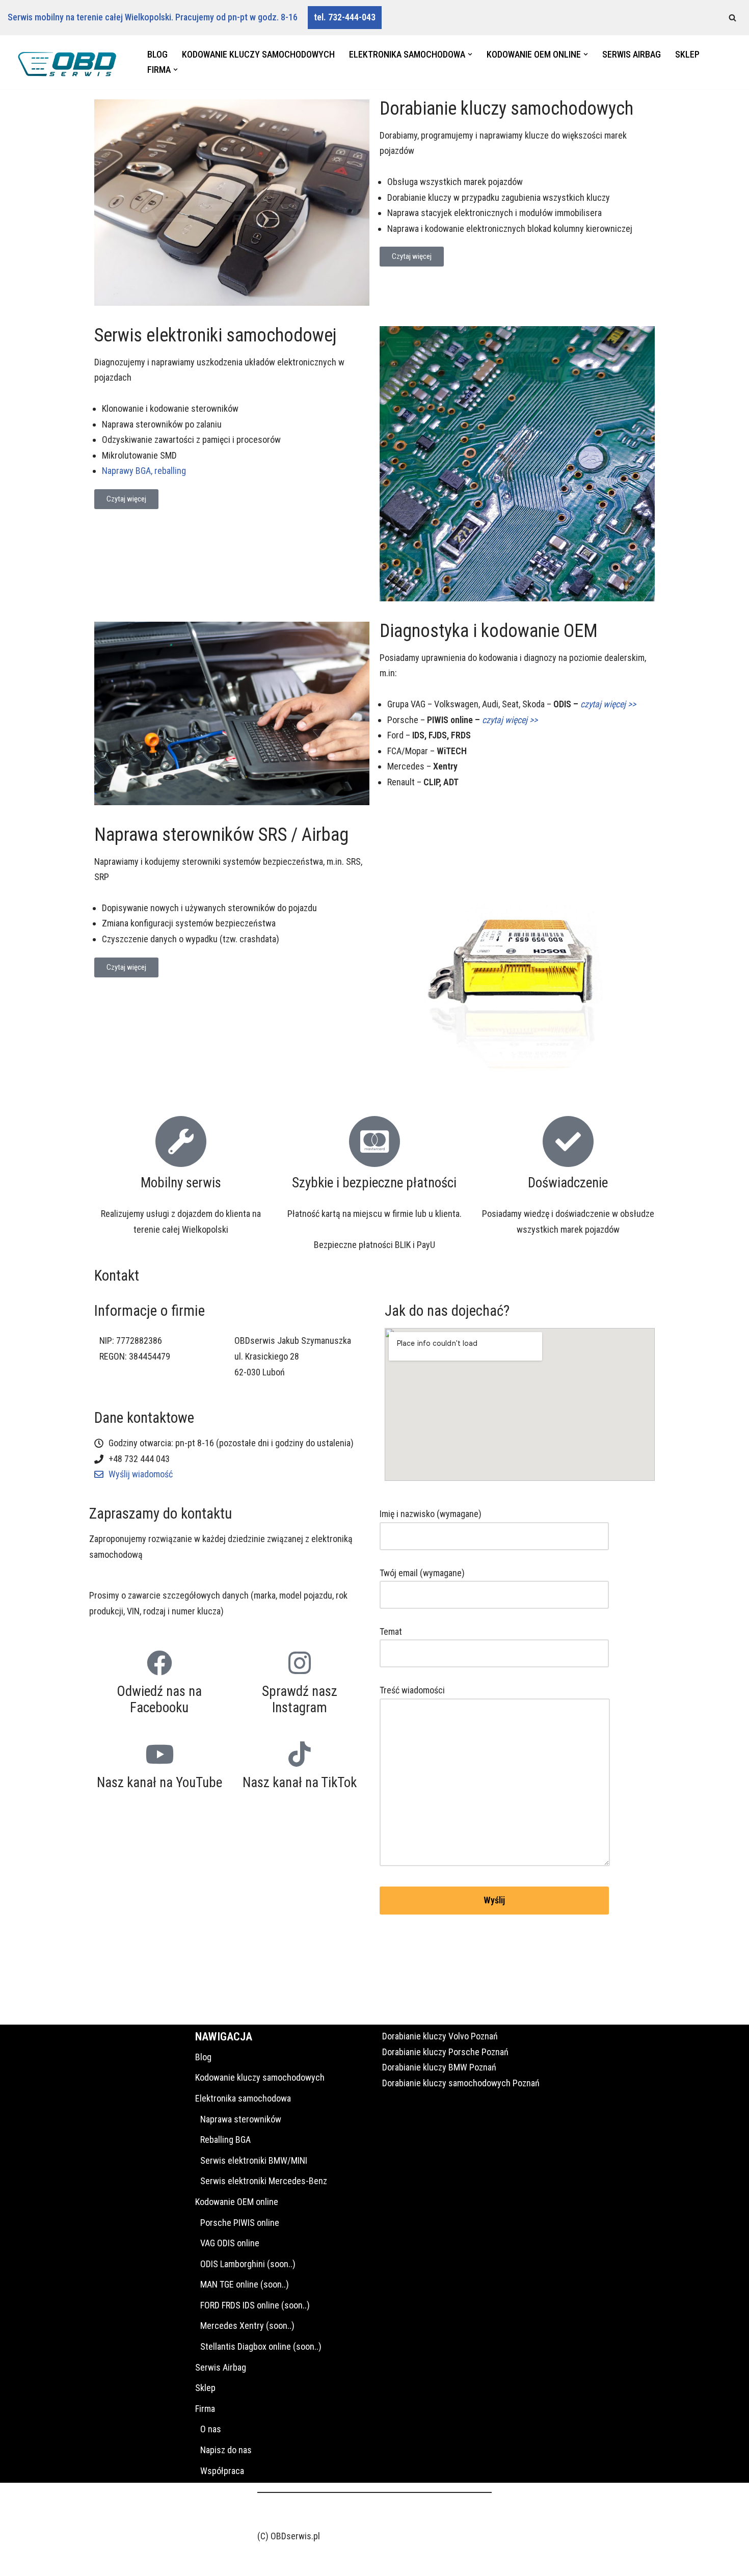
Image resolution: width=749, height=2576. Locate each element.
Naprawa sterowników (241, 2119)
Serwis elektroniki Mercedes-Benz (264, 2181)
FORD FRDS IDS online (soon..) (255, 2305)
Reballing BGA (225, 2140)
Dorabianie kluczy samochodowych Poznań (461, 2083)
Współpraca (222, 2471)
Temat (391, 1631)
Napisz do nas (226, 2450)
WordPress (99, 2561)
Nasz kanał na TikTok (300, 1783)
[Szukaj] (732, 18)
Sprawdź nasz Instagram (300, 1699)
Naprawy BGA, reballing (144, 471)
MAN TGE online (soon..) (245, 2284)
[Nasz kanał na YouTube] (159, 1754)
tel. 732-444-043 (345, 17)
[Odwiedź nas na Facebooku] (159, 1663)
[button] (470, 54)
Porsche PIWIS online (240, 2223)
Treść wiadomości (412, 1690)
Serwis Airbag (632, 54)
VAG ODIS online (230, 2243)
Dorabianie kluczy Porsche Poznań (445, 2052)
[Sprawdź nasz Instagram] (300, 1663)
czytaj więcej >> (510, 720)
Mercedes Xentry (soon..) (247, 2326)
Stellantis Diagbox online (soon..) (261, 2346)
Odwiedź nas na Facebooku (159, 1699)
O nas (211, 2429)
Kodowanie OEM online (237, 2202)
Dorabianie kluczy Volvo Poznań (440, 2036)
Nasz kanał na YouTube (159, 1783)
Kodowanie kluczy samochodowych (258, 54)
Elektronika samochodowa (243, 2098)
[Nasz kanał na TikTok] (300, 1754)
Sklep (687, 54)
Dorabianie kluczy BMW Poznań (439, 2067)
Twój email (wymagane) (422, 1573)
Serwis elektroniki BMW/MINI (254, 2160)
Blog (157, 54)
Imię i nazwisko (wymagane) (431, 1514)
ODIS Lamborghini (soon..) (248, 2264)
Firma (205, 2409)
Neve (17, 2561)
